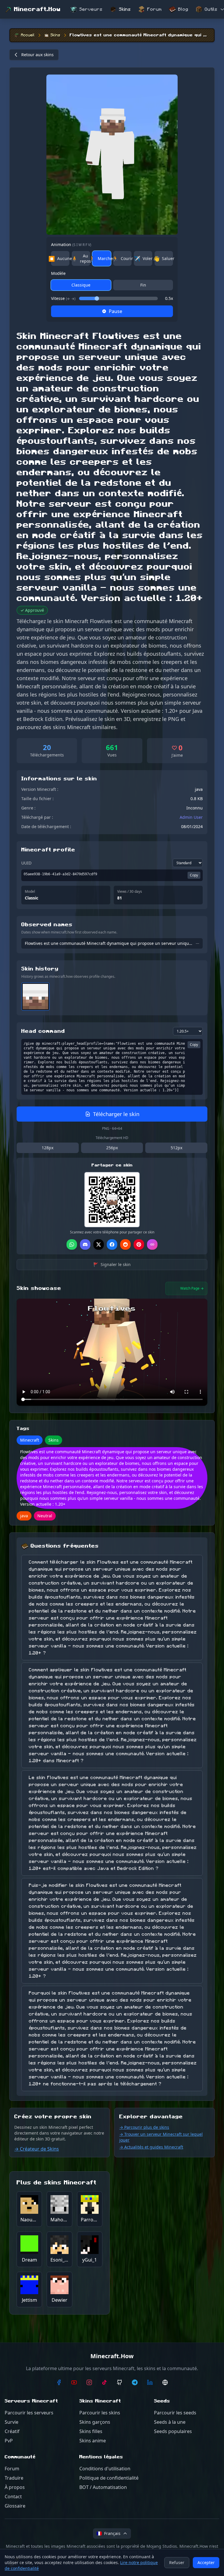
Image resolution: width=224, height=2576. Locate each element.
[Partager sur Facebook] (112, 1244)
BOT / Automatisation (103, 2487)
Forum (155, 9)
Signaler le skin (112, 1264)
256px (112, 1148)
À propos (15, 2487)
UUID (26, 863)
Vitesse (63, 298)
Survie (12, 2422)
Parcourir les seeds (175, 2413)
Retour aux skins (37, 55)
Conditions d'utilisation (105, 2469)
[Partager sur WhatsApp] (72, 1244)
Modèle (58, 273)
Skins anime (93, 2441)
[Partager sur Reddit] (125, 1244)
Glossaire (15, 2506)
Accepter (206, 2562)
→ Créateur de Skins (37, 2149)
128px (48, 1148)
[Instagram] (89, 2382)
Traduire (14, 2478)
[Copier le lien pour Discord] (85, 1244)
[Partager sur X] (99, 1244)
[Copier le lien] (152, 1244)
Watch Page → (192, 1288)
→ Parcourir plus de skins (144, 2127)
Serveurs (91, 9)
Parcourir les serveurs (29, 2413)
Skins (125, 9)
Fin (143, 285)
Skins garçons (95, 2422)
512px (176, 1148)
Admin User (191, 817)
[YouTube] (74, 2382)
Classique (81, 285)
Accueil (28, 35)
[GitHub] (120, 2382)
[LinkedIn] (150, 2382)
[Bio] (165, 2382)
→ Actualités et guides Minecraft (151, 2147)
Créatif (12, 2431)
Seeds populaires (173, 2431)
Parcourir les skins (100, 2413)
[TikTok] (104, 2382)
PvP (9, 2441)
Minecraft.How (37, 9)
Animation (71, 244)
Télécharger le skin (116, 1114)
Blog (183, 9)
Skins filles (91, 2431)
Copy (194, 875)
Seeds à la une (170, 2422)
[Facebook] (59, 2382)
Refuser (177, 2562)
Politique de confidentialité (109, 2478)
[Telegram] (135, 2382)
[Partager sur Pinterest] (139, 1244)
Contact (13, 2497)
